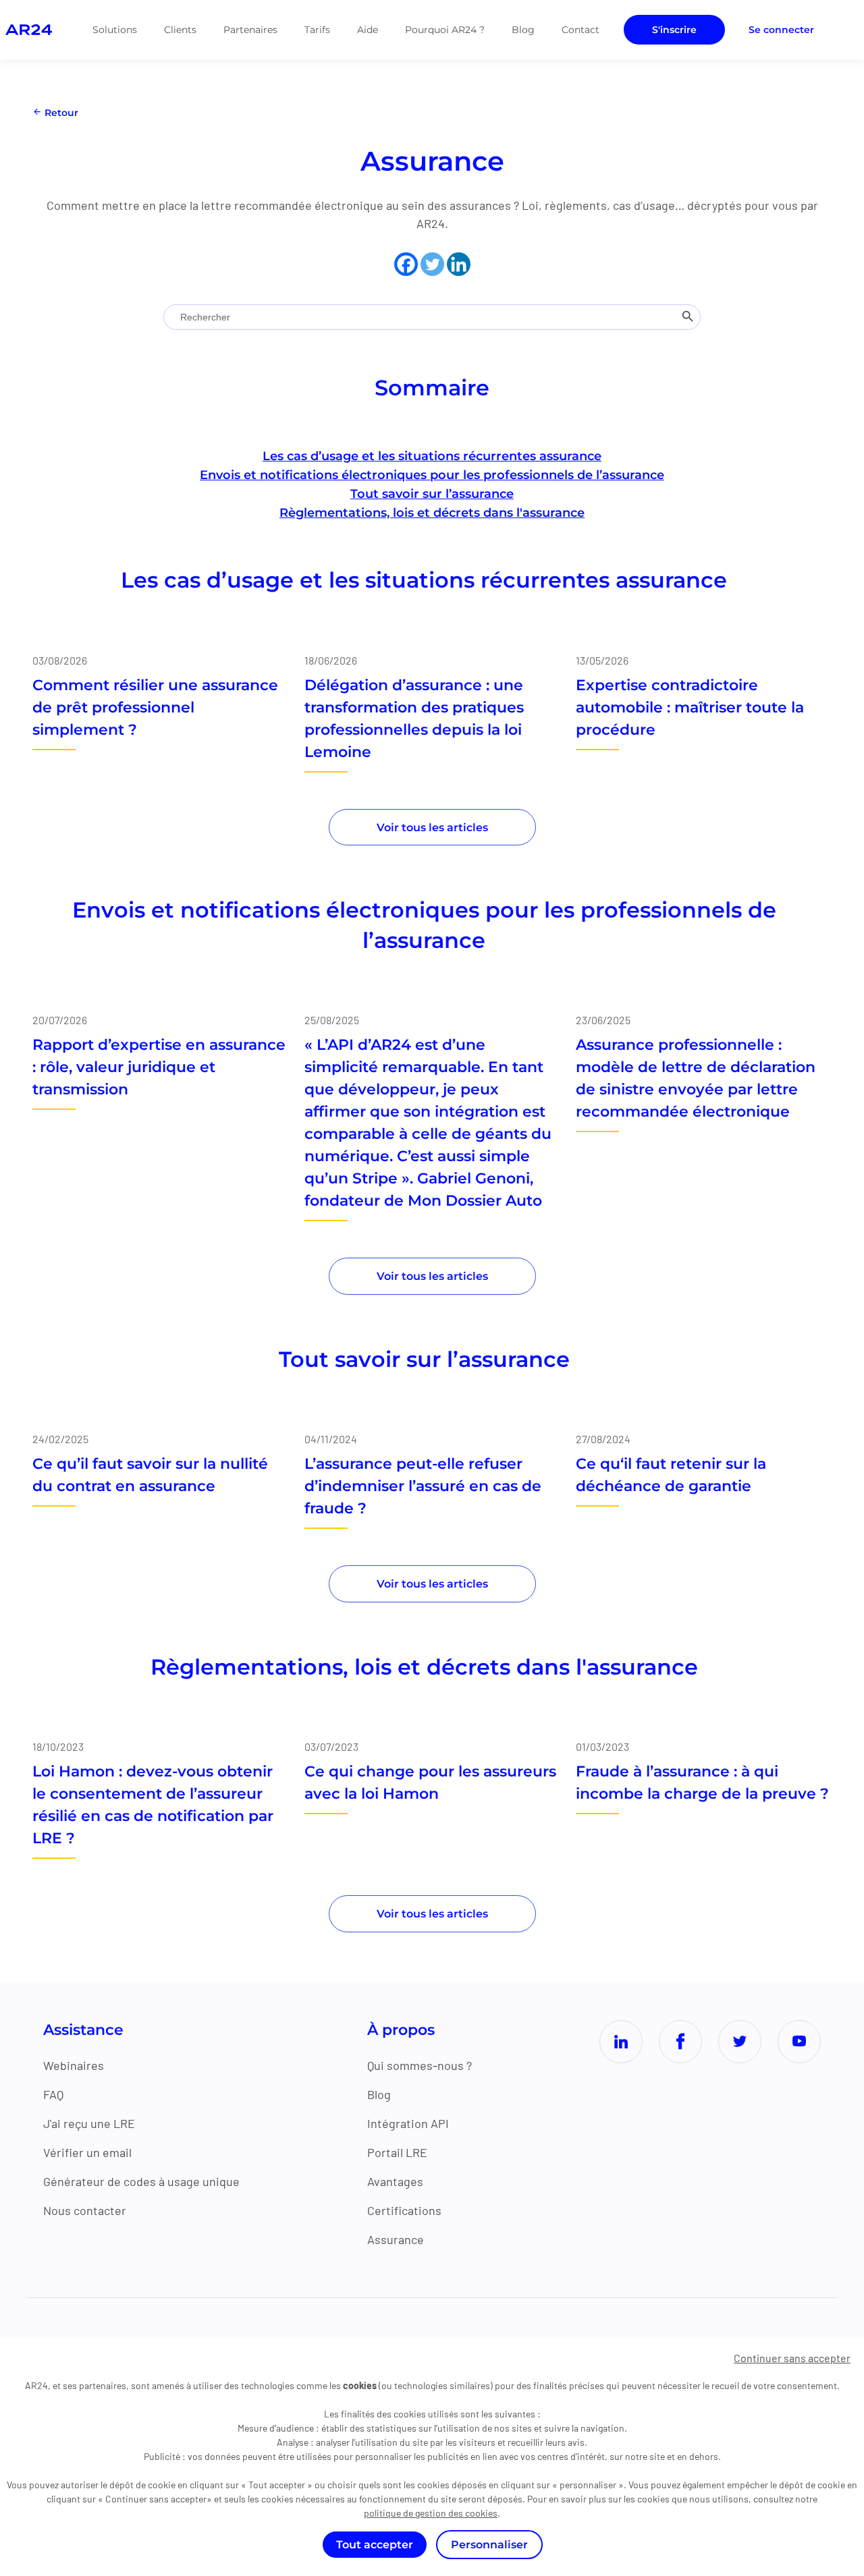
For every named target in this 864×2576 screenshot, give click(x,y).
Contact (580, 30)
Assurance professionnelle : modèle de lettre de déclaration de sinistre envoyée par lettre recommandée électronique (696, 1078)
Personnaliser (489, 2545)
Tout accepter (375, 2545)
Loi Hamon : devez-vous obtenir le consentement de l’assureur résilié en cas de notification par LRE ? (153, 1805)
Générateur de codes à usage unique (141, 2181)
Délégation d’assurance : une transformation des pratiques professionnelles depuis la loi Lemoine (414, 719)
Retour (60, 113)
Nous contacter (85, 2210)
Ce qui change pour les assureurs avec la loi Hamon (430, 1783)
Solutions (115, 30)
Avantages (395, 2181)
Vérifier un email (87, 2152)
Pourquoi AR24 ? (445, 30)
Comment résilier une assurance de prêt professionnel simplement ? (155, 707)
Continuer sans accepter (792, 2358)
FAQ (53, 2094)
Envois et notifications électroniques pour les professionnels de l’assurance (432, 475)
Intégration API (408, 2123)
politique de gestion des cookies (431, 2513)
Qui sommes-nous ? (420, 2065)
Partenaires (250, 30)
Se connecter (781, 30)
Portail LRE (397, 2152)
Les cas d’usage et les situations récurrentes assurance (432, 456)
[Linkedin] (459, 264)
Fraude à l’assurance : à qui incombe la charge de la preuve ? (702, 1783)
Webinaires (74, 2065)
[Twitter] (432, 264)
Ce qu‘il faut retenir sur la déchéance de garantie (671, 1475)
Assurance (396, 2239)
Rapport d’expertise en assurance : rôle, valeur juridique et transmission (159, 1067)
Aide (368, 30)
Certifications (404, 2210)
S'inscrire (674, 30)
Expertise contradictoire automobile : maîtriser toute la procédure (690, 707)
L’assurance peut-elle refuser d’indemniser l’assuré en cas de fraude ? (423, 1486)
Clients (180, 30)
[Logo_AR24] (29, 30)
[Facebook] (406, 264)
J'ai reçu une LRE (89, 2123)
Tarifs (317, 30)
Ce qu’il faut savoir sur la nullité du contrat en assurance (150, 1475)
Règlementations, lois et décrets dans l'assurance (432, 513)
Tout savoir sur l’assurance (432, 494)
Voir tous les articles (432, 828)
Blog (523, 30)
